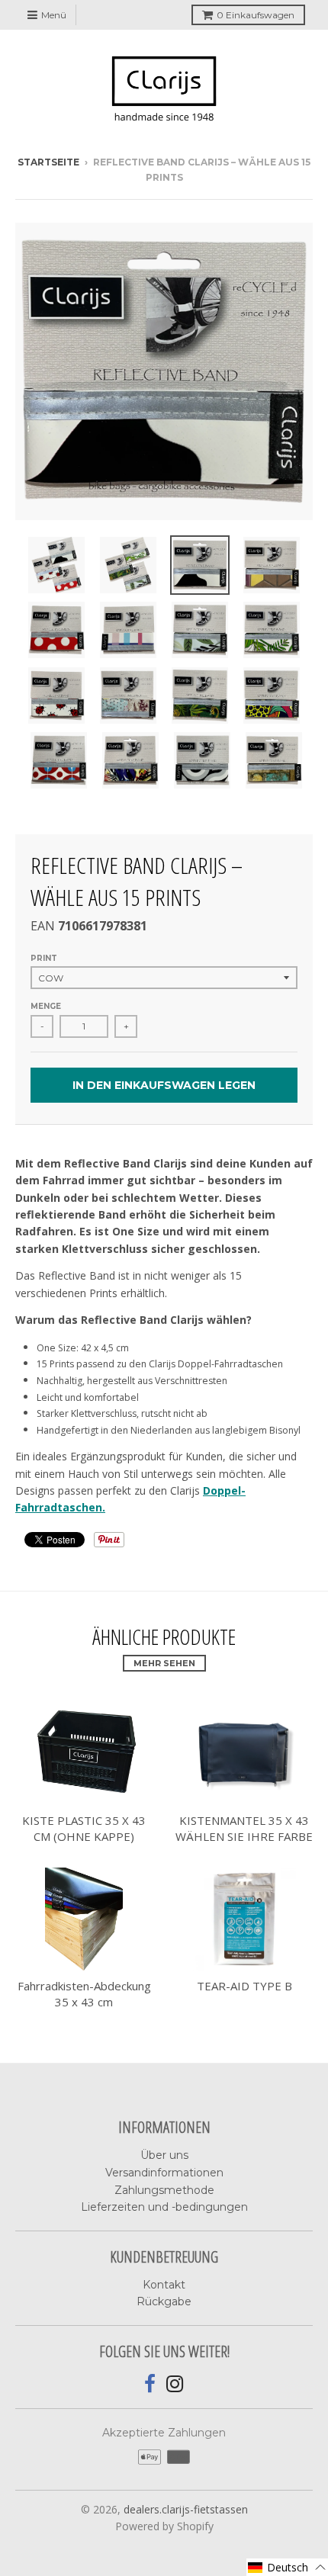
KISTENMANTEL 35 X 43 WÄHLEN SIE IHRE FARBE (244, 1828)
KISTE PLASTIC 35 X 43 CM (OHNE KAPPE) (84, 1828)
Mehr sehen (164, 1663)
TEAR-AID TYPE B (244, 1986)
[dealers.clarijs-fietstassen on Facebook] (150, 2384)
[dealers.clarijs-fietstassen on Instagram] (175, 2384)
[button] (287, 2567)
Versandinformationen (164, 2173)
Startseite (48, 162)
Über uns (164, 2155)
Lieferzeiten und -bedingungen (164, 2207)
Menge (46, 1006)
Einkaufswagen (256, 15)
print (44, 958)
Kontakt (164, 2285)
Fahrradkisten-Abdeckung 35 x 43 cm (84, 1994)
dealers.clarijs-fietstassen (186, 2509)
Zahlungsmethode (164, 2190)
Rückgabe (164, 2301)
